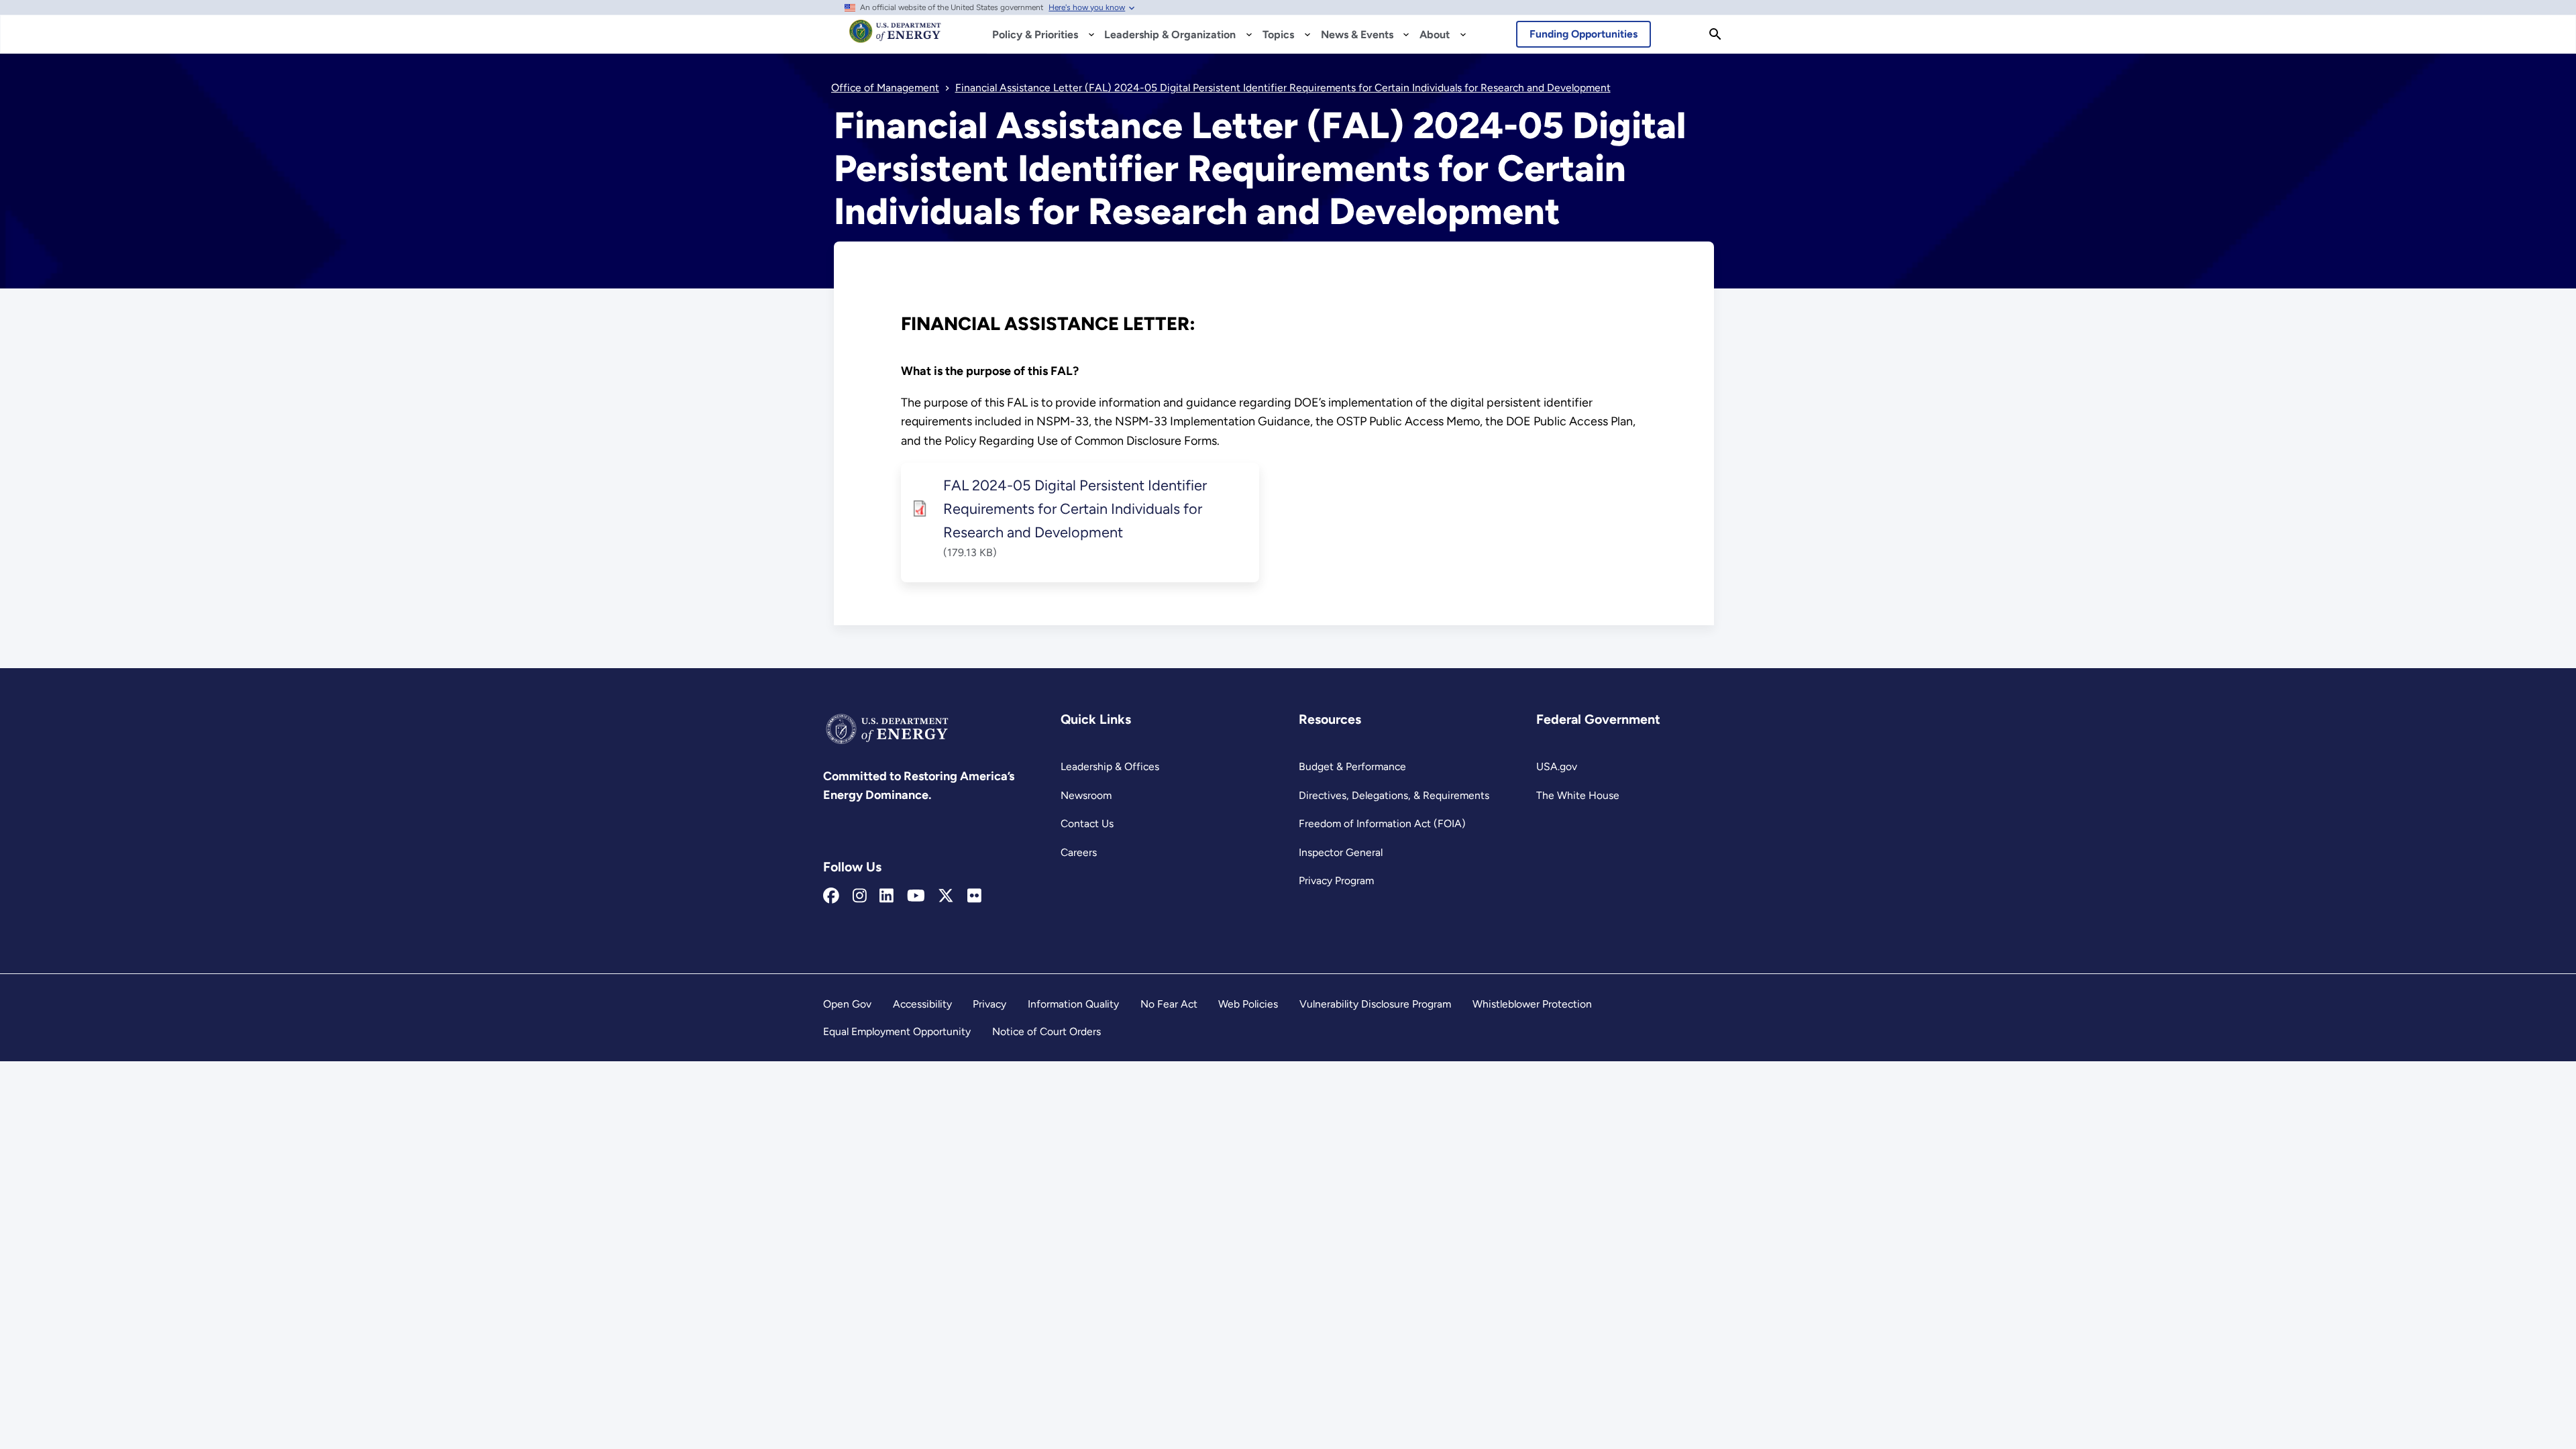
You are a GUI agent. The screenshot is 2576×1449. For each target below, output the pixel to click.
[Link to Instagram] (860, 896)
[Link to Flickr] (974, 896)
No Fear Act (1169, 1004)
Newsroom (1086, 795)
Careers (1079, 852)
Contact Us (1087, 823)
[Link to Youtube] (916, 896)
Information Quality (1073, 1004)
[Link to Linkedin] (887, 896)
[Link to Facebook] (831, 896)
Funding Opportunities (1584, 34)
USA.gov (1557, 766)
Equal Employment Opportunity (897, 1031)
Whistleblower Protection (1532, 1004)
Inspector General (1341, 852)
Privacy (989, 1004)
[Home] (895, 38)
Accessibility (922, 1004)
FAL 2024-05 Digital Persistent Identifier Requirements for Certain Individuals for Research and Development (1075, 508)
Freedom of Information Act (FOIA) (1382, 823)
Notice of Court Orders (1046, 1031)
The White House (1578, 795)
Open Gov (847, 1004)
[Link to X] (946, 896)
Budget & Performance (1352, 766)
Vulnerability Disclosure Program (1375, 1004)
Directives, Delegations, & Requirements (1394, 795)
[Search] (1715, 34)
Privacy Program (1336, 880)
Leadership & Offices (1110, 766)
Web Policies (1248, 1004)
